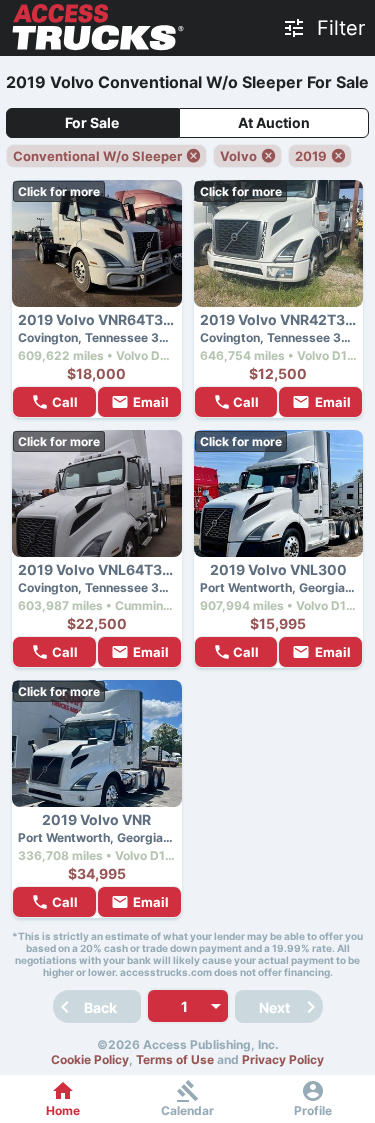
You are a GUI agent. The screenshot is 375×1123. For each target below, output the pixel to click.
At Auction (274, 122)
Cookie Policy (90, 1059)
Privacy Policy (283, 1059)
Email (151, 402)
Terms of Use (175, 1059)
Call (65, 402)
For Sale (92, 122)
